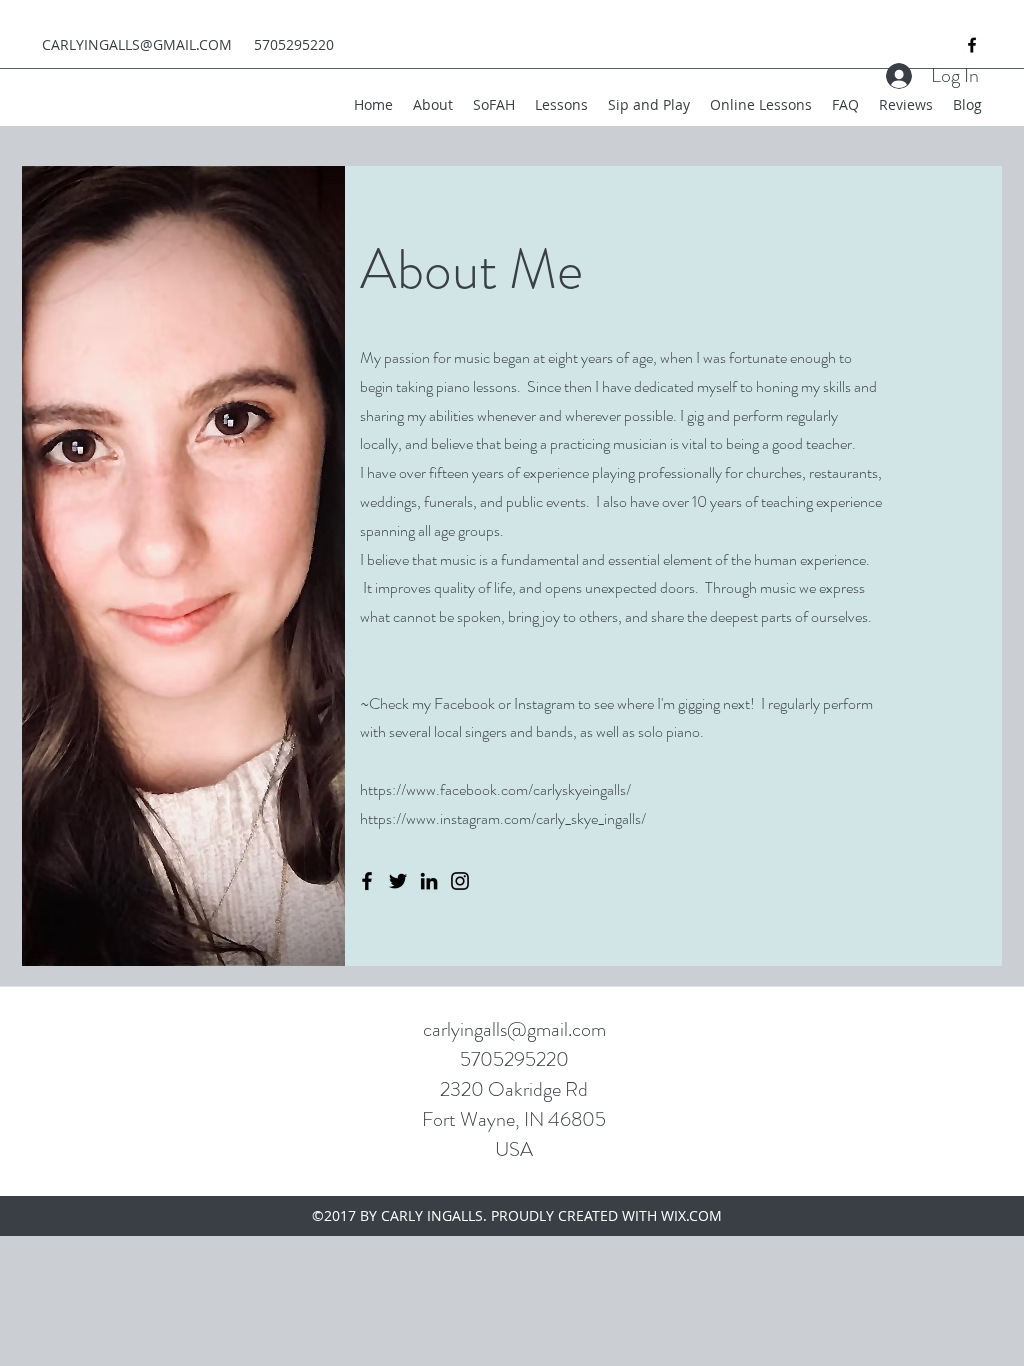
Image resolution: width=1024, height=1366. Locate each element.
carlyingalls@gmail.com (514, 1029)
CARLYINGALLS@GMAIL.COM (137, 44)
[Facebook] (367, 881)
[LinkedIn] (429, 881)
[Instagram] (460, 881)
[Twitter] (398, 881)
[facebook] (972, 45)
